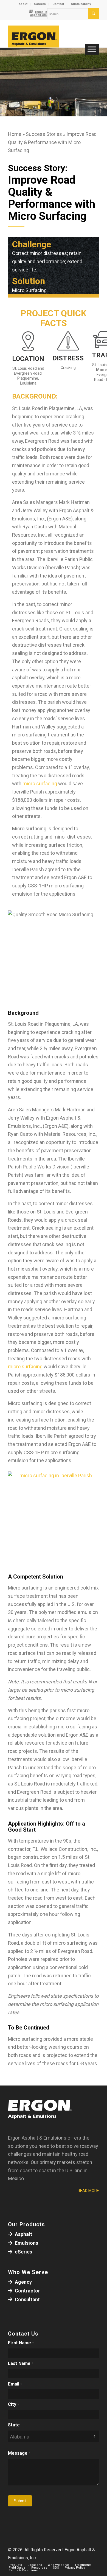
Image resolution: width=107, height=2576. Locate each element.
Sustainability (81, 4)
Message (19, 2453)
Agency (23, 2282)
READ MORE (88, 2191)
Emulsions (26, 2243)
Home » (17, 134)
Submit (20, 2501)
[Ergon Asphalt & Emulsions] (44, 37)
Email (15, 2384)
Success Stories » (46, 134)
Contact (58, 4)
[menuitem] (23, 4)
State (14, 2425)
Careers (40, 4)
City (13, 2404)
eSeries (23, 2252)
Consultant (27, 2299)
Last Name (21, 2363)
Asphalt (23, 2234)
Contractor (27, 2291)
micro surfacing (40, 784)
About (23, 4)
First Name (21, 2343)
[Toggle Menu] (92, 49)
